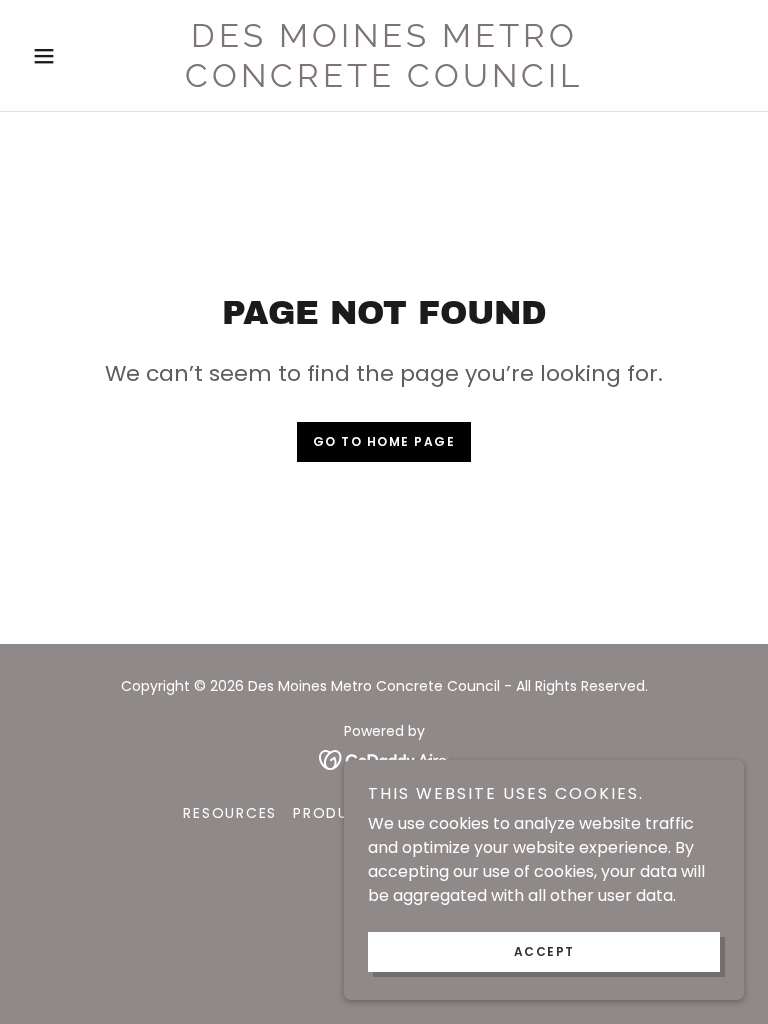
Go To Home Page (384, 441)
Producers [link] (341, 813)
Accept (544, 951)
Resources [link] (230, 813)
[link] (384, 81)
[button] (78, 56)
